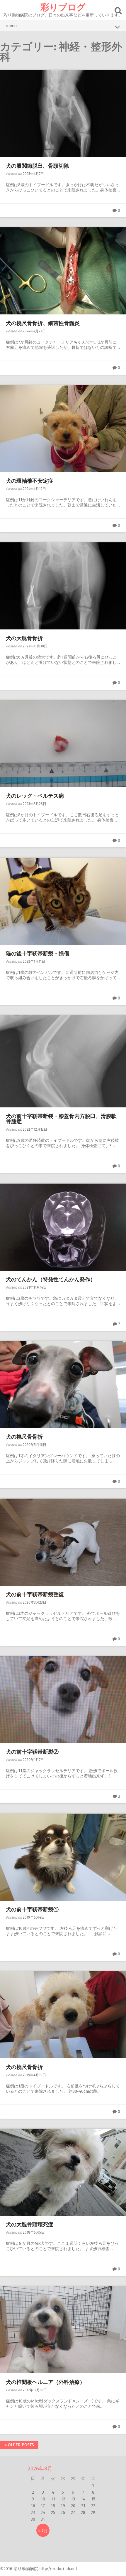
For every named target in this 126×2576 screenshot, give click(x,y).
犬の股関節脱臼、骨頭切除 (38, 166)
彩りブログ (63, 7)
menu (11, 26)
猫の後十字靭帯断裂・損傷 (38, 954)
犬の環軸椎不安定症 (30, 481)
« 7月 (43, 2531)
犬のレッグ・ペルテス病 (35, 796)
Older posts (20, 2445)
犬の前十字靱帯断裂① (32, 1909)
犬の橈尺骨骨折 (24, 1437)
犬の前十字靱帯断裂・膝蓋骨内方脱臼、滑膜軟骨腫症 (61, 1119)
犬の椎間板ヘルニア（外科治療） (45, 2382)
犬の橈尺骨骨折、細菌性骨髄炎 (43, 323)
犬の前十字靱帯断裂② (32, 1752)
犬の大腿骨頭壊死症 (30, 2225)
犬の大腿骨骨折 (24, 638)
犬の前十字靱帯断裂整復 (35, 1594)
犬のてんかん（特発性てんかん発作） (51, 1279)
